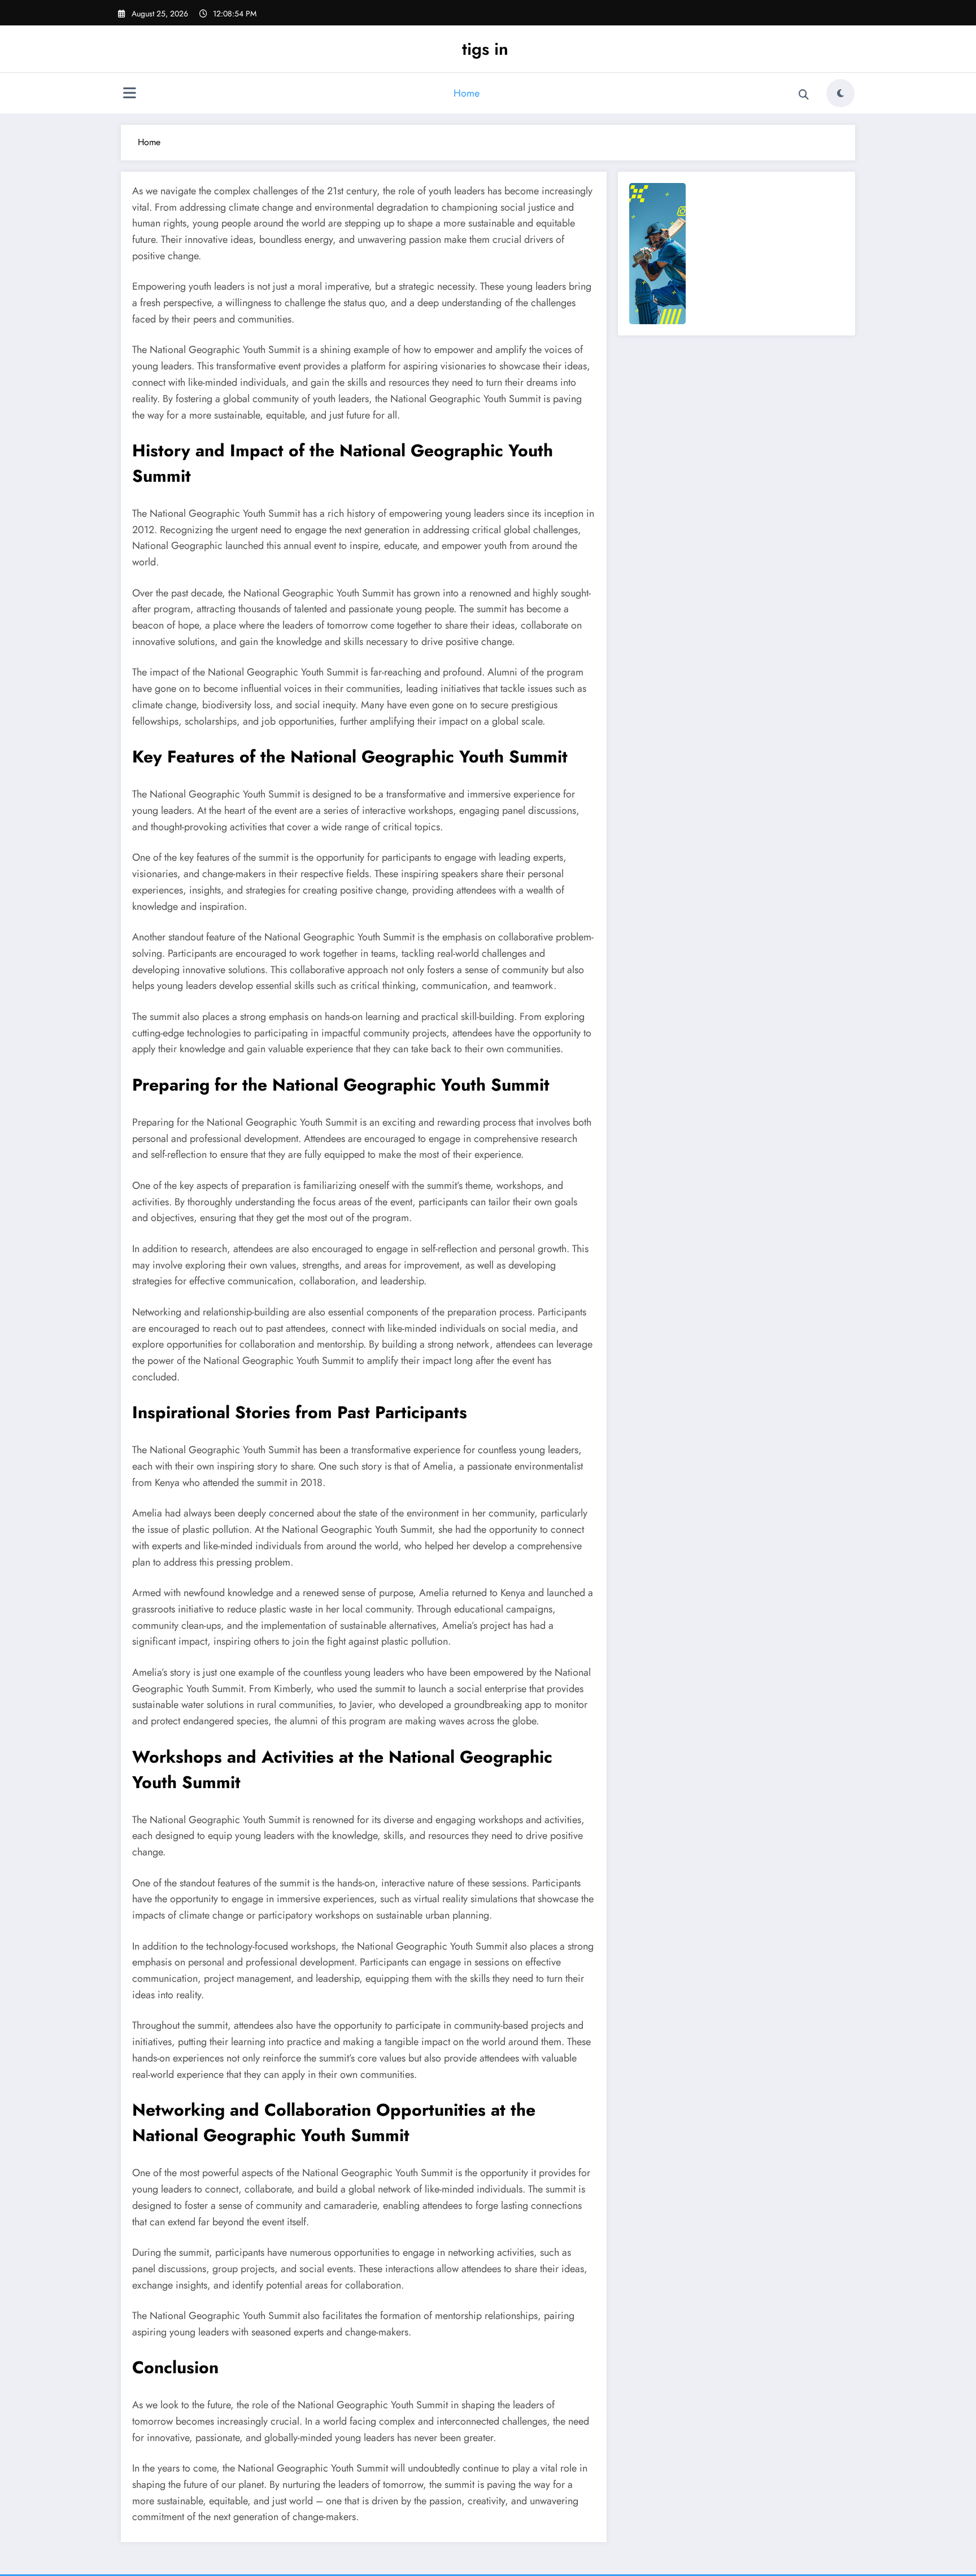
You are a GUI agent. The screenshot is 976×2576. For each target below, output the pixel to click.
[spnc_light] (840, 93)
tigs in (485, 49)
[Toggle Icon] (129, 94)
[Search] (804, 95)
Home (467, 93)
